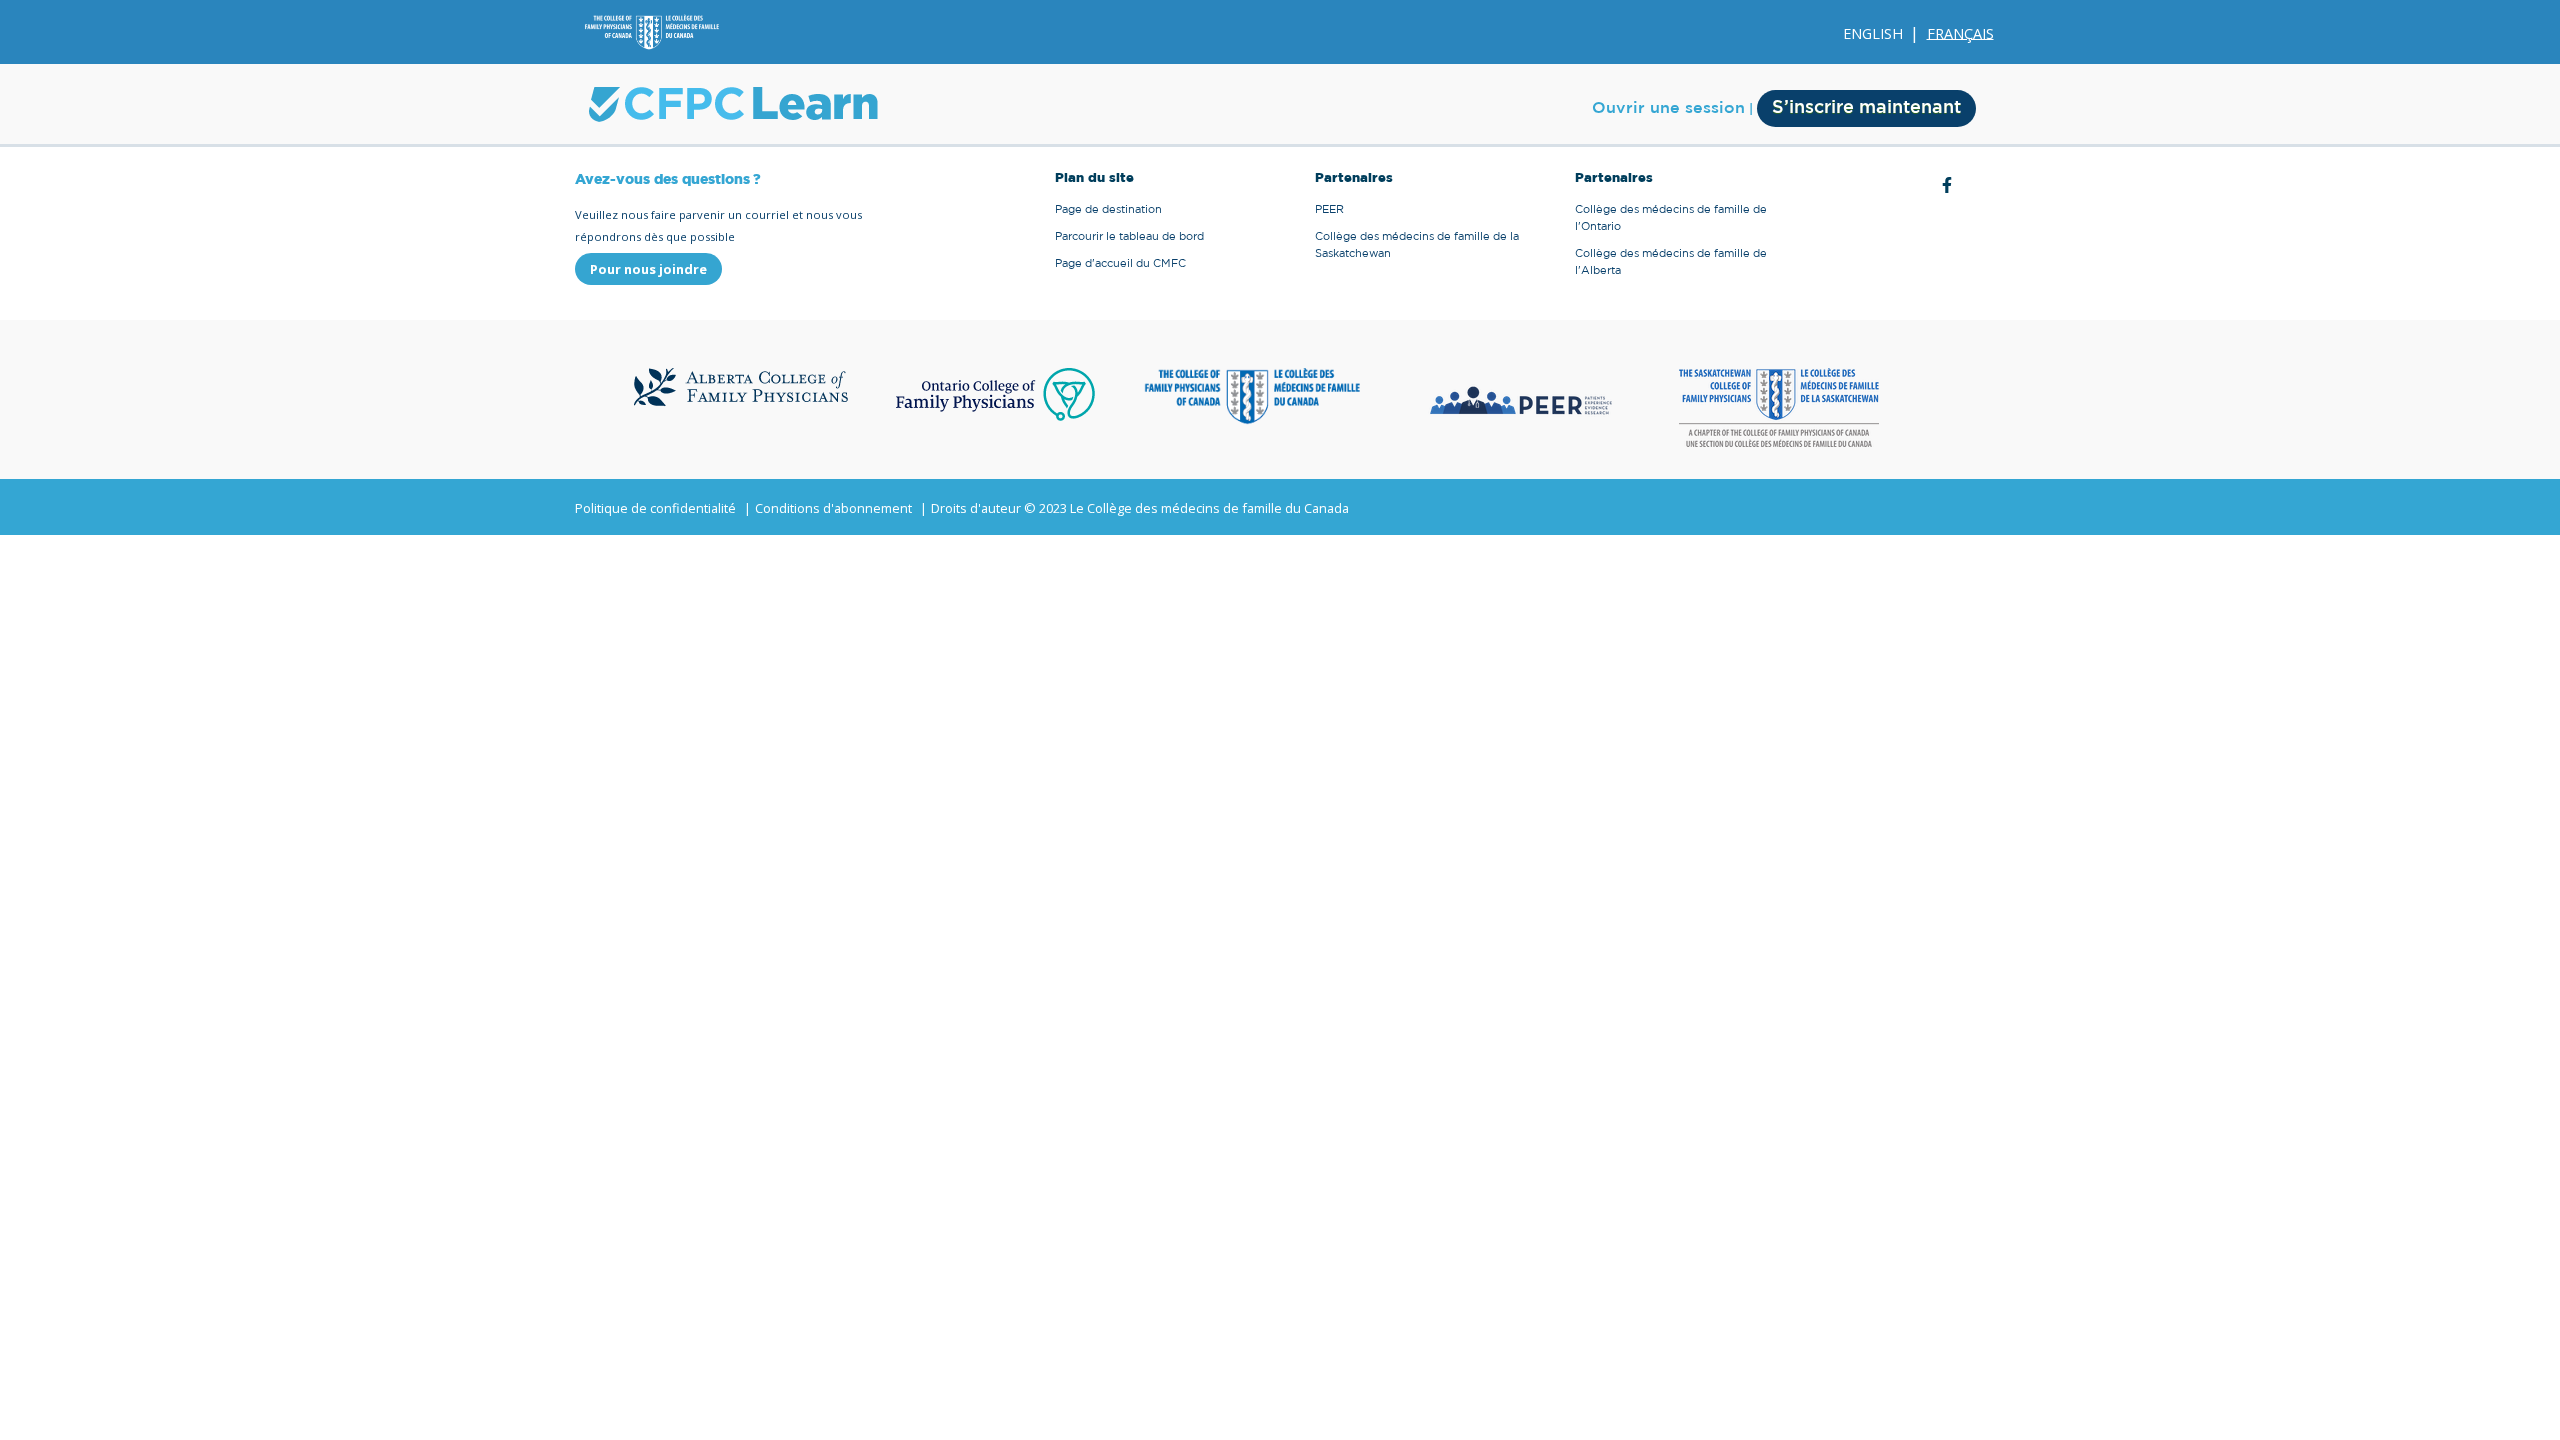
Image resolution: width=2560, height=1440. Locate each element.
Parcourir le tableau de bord (1129, 236)
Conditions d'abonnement (833, 508)
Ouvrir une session (1668, 108)
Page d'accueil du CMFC (1120, 263)
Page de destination (1108, 209)
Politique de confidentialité (655, 508)
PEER (1329, 209)
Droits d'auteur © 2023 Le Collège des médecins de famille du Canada (1140, 508)
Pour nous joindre (648, 269)
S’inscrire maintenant (1866, 108)
